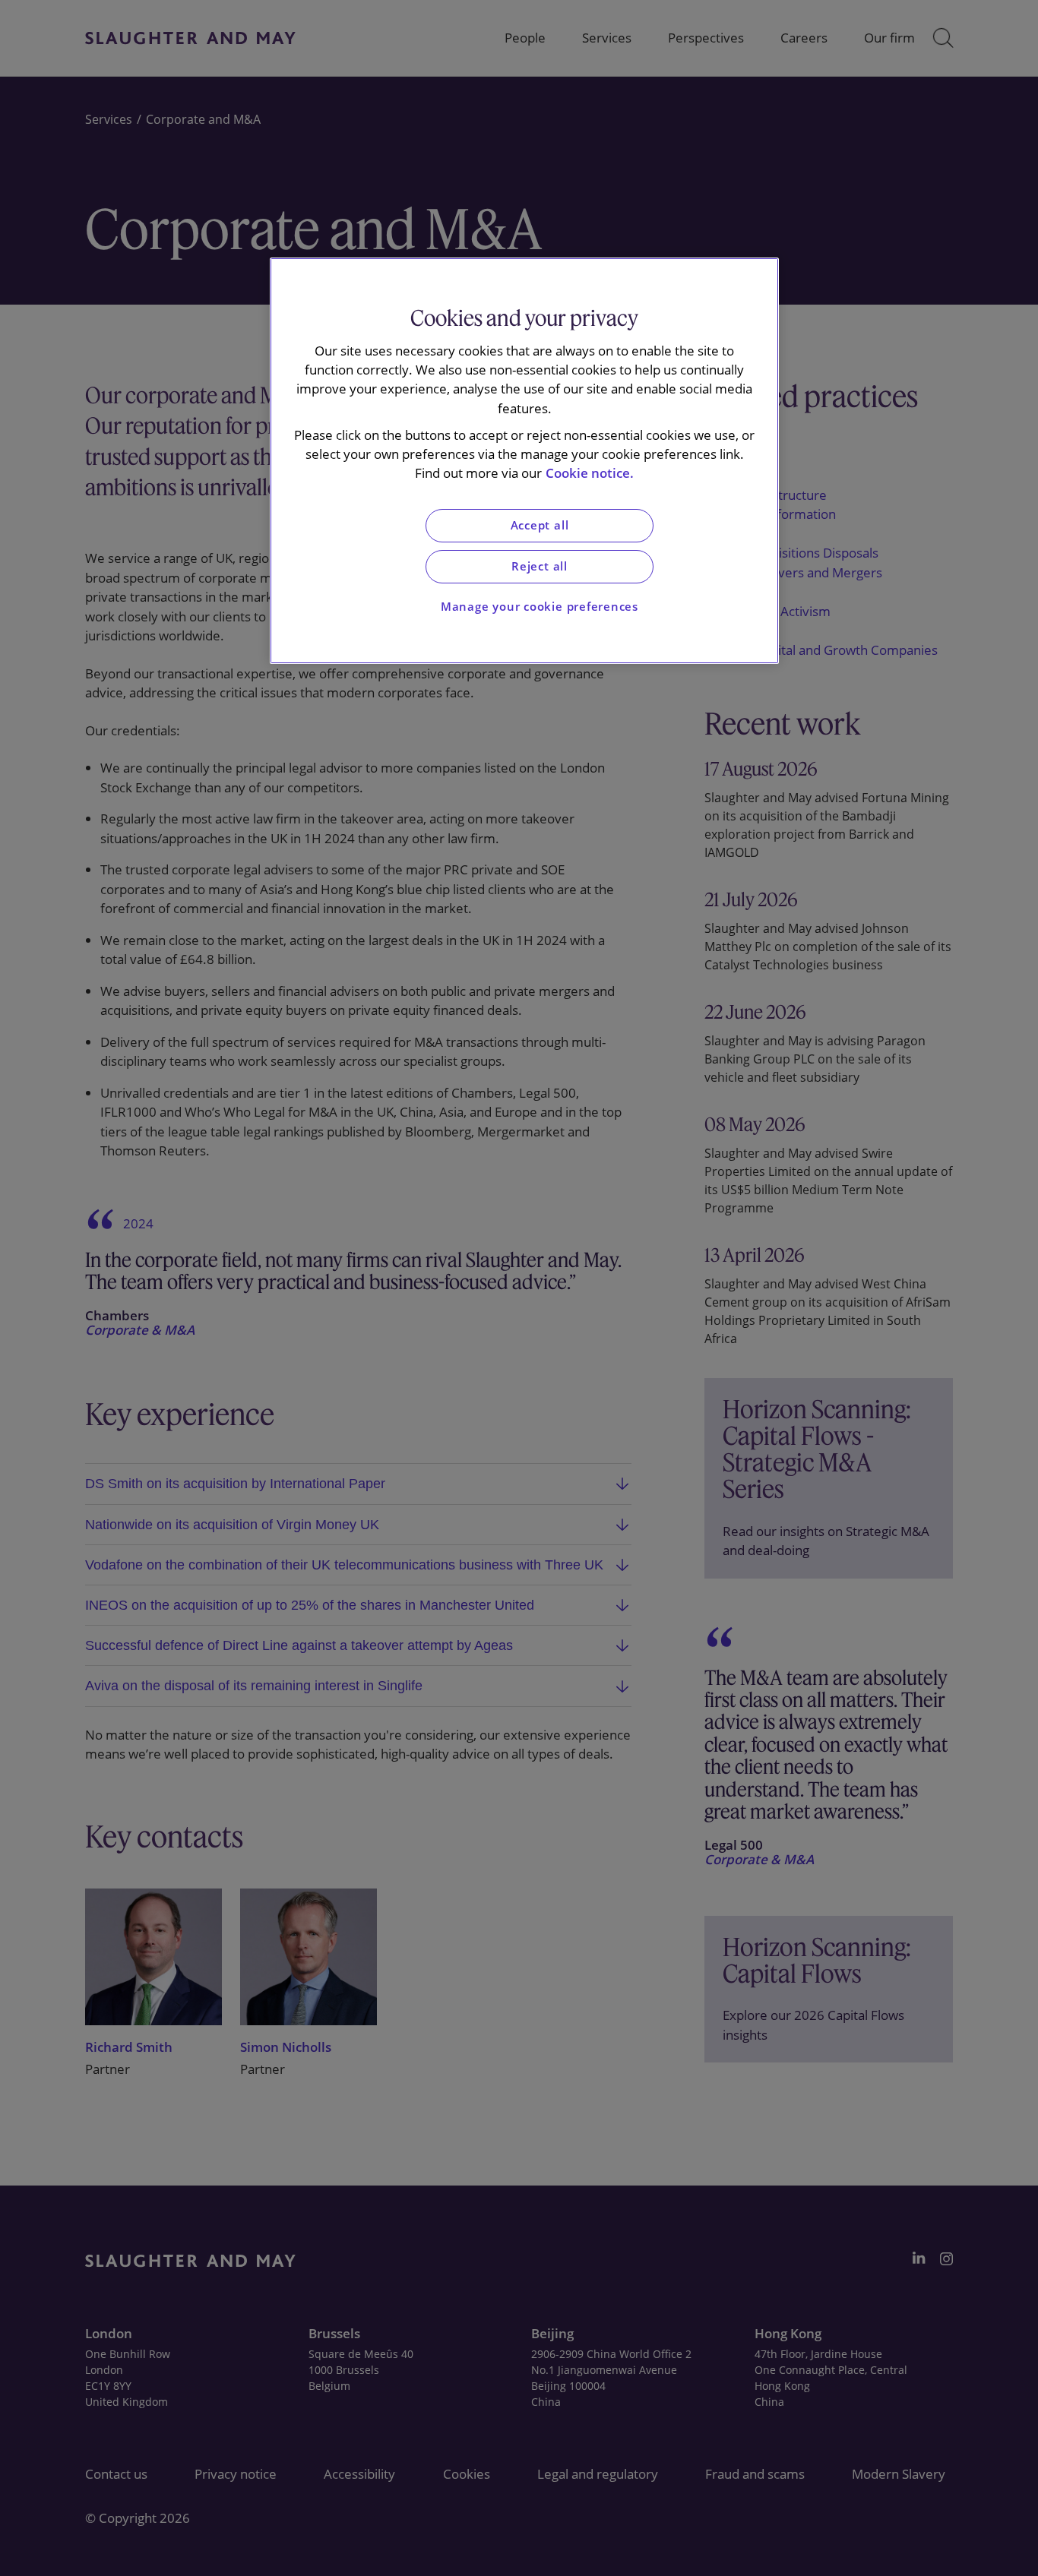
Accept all (540, 525)
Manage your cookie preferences (540, 607)
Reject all (540, 566)
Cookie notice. (590, 473)
